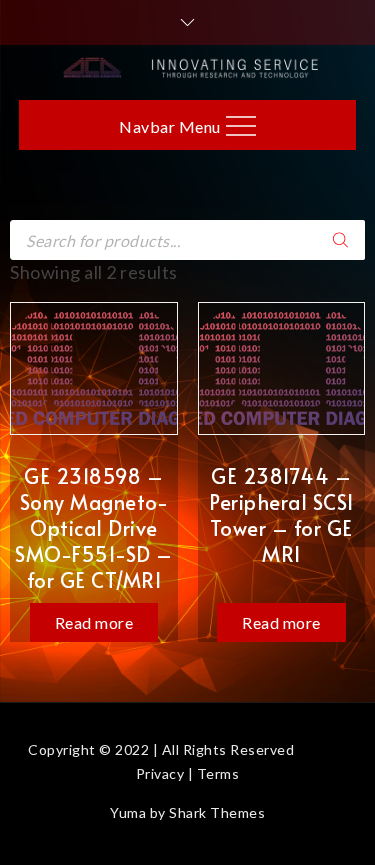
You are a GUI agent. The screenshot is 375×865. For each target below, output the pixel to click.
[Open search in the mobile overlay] (187, 240)
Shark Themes (217, 812)
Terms (218, 773)
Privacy (160, 773)
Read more (94, 622)
